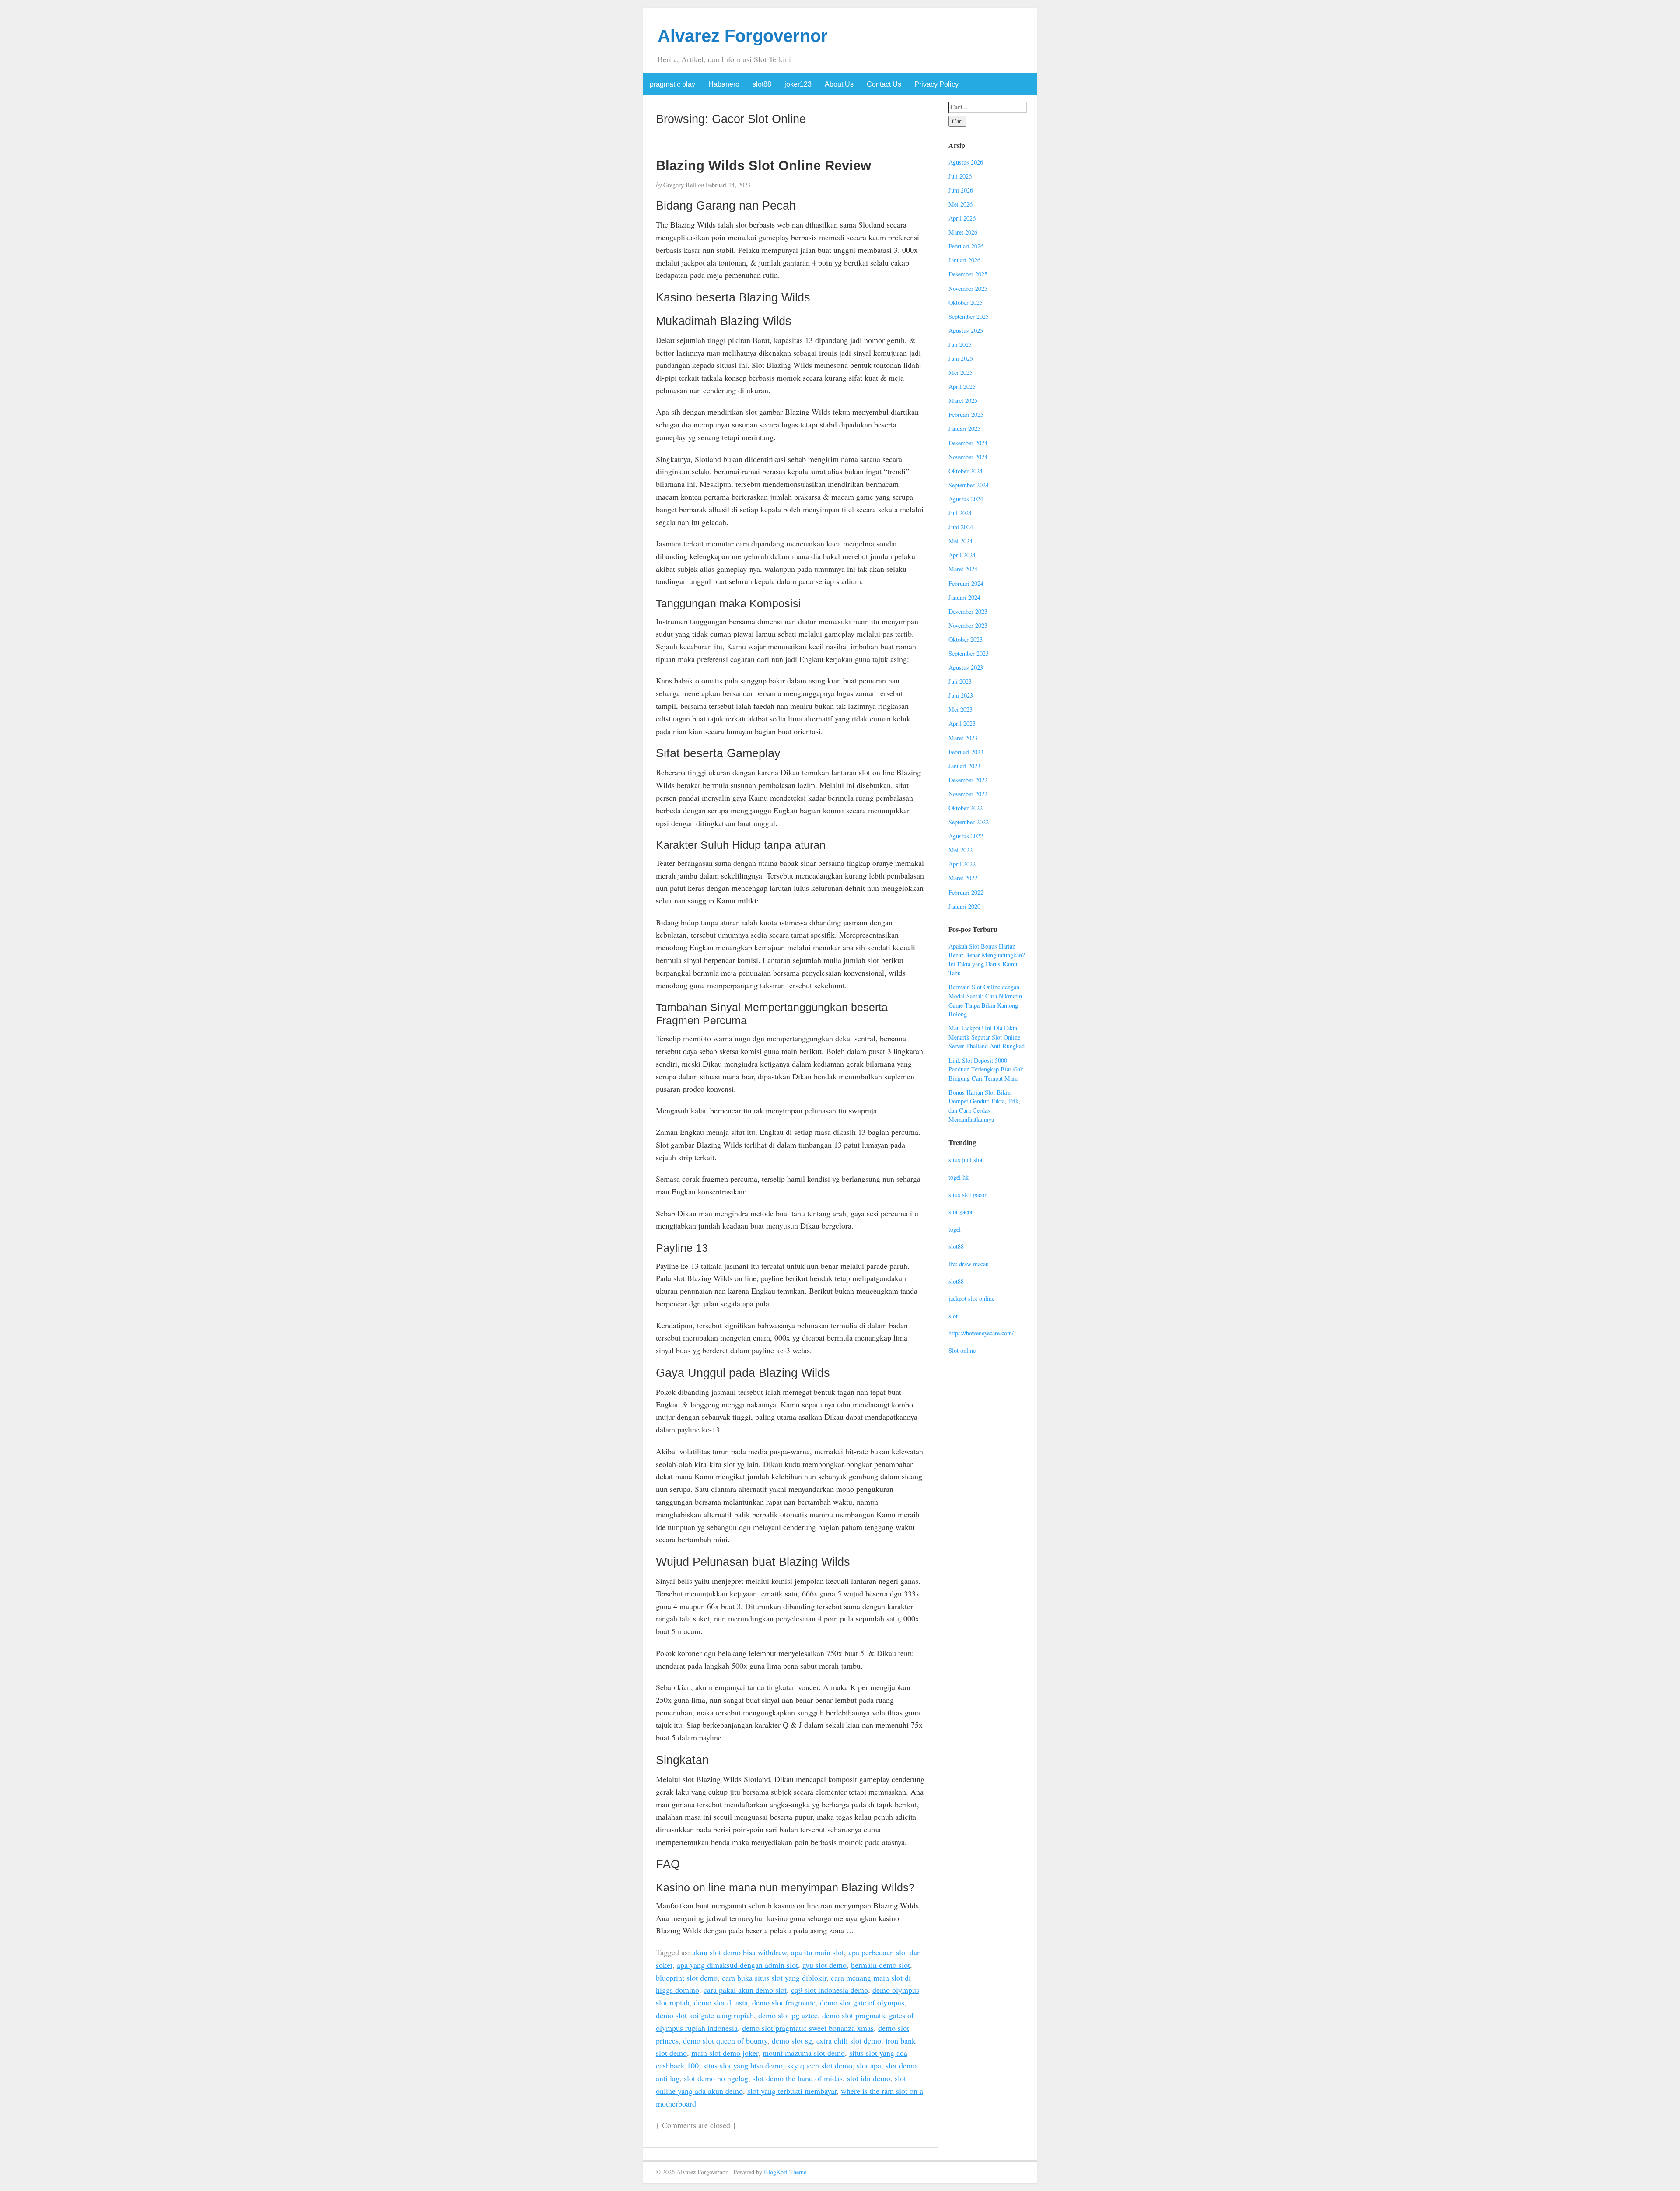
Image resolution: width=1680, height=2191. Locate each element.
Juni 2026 (961, 190)
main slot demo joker (725, 2053)
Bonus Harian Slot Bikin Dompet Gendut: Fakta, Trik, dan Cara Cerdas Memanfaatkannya (984, 1106)
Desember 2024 (968, 443)
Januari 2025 (964, 429)
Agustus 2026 (966, 162)
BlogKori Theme (785, 2172)
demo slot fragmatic (784, 2002)
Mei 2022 (961, 850)
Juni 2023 (961, 695)
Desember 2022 (968, 780)
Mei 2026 (961, 204)
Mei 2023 (961, 709)
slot (953, 1316)
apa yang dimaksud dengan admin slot (737, 1965)
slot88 (762, 84)
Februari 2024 (966, 583)
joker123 (798, 84)
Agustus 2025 (966, 331)
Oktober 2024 (966, 471)
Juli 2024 (960, 513)
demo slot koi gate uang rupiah (705, 2015)
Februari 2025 (966, 415)
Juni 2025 (961, 359)
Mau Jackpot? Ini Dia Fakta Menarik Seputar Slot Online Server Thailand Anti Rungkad (987, 1037)
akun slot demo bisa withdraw (739, 1952)
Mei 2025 (961, 373)
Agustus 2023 (966, 667)
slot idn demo (869, 2078)
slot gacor (961, 1212)
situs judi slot (966, 1160)
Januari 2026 (964, 260)
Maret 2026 (963, 232)
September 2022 (969, 822)
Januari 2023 (964, 766)
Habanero (724, 84)
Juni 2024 (961, 527)
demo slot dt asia (721, 2002)
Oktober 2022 (966, 808)
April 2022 (962, 864)
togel (955, 1229)
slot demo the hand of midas (798, 2078)
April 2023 (962, 723)
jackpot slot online (971, 1298)
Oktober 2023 (966, 639)
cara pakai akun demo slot (745, 1990)
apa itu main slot (817, 1952)
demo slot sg (792, 2040)
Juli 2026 (960, 176)
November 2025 (968, 289)
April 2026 (962, 218)
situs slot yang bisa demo (743, 2065)
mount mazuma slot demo (804, 2053)
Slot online (962, 1350)
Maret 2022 (963, 878)
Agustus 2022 (966, 836)
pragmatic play (672, 84)
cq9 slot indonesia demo (829, 1990)
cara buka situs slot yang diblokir (774, 1977)
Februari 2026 (966, 246)
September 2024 (969, 485)
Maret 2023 (963, 738)
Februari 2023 (966, 752)
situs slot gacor (968, 1195)
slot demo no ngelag (716, 2078)
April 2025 (962, 387)
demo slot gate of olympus (862, 2002)
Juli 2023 (960, 681)
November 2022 (968, 794)
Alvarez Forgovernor (743, 36)
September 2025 (969, 317)
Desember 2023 (968, 611)
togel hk (959, 1177)
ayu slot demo (824, 1965)
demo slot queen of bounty (725, 2040)
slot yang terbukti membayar (792, 2091)
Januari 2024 (964, 597)
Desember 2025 (968, 274)
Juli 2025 (960, 345)
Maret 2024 (963, 569)
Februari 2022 (966, 892)
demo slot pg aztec (788, 2015)
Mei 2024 (961, 541)
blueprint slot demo (687, 1977)
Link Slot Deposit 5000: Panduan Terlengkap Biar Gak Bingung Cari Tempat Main (986, 1069)
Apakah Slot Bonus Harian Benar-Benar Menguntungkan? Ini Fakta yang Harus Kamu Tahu (987, 960)
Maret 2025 (963, 401)
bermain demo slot (880, 1965)
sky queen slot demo (820, 2065)
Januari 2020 (964, 906)
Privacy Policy (936, 84)
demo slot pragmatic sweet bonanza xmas (808, 2028)
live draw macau (969, 1264)
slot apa (869, 2065)
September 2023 (969, 653)
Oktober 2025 (966, 303)
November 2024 (968, 457)
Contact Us (884, 84)
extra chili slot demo (849, 2040)
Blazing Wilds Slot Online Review (763, 165)
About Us (839, 84)
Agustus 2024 (966, 499)
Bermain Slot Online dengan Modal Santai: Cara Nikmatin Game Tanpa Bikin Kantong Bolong (985, 1000)
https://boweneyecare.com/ (981, 1333)
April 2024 (962, 555)
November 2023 (968, 625)
